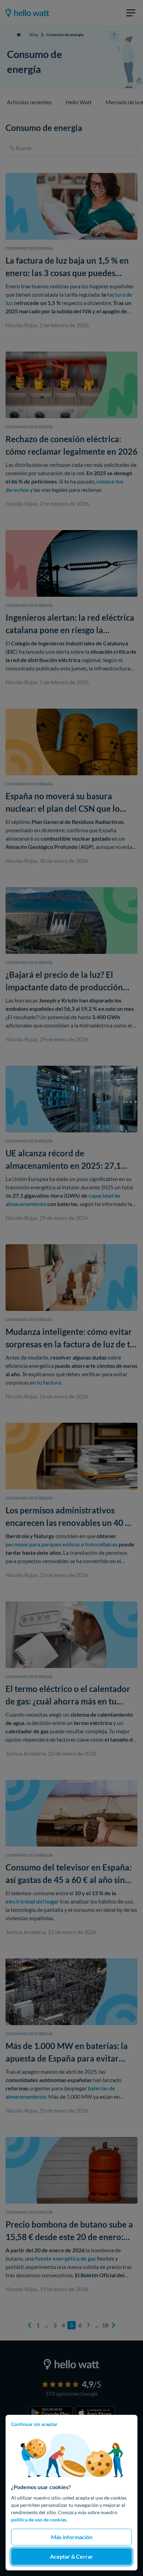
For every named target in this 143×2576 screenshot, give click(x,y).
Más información (72, 2537)
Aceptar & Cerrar (71, 2556)
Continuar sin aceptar (34, 2424)
